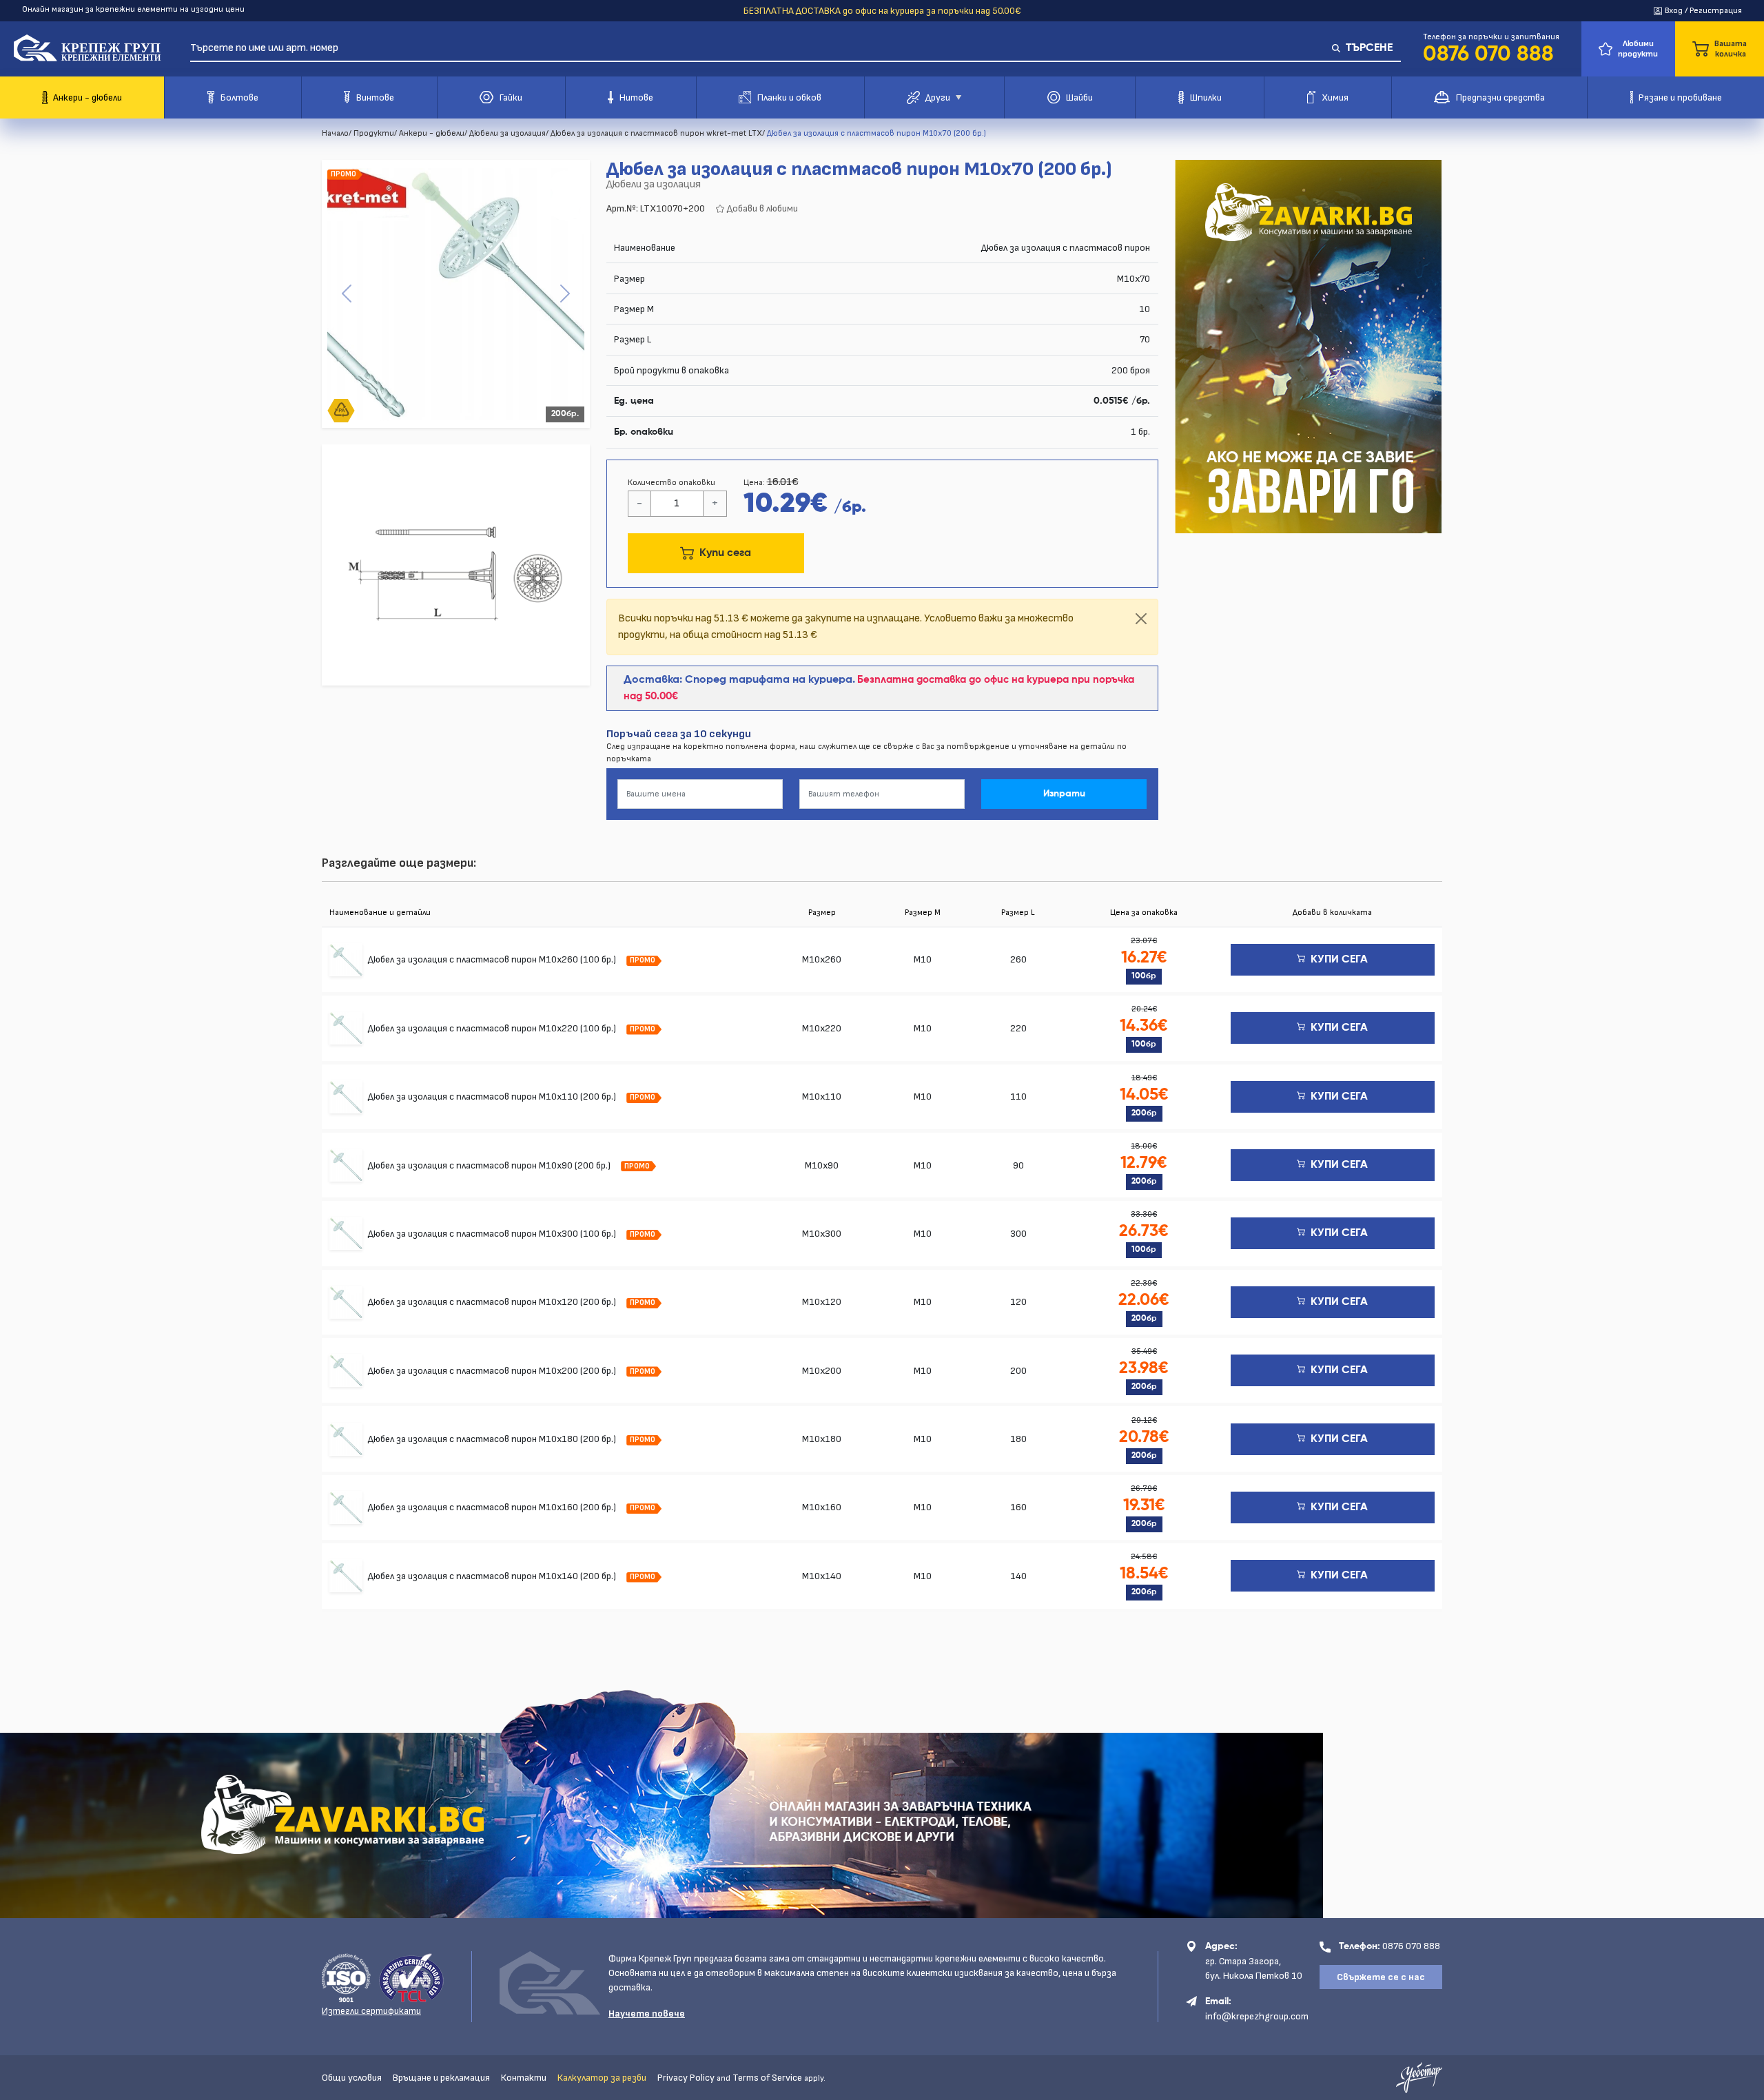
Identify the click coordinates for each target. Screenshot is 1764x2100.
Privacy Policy (686, 2078)
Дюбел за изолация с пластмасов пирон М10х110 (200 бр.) (493, 1097)
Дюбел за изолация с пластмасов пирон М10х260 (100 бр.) (493, 959)
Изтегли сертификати (371, 2011)
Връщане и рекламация (441, 2078)
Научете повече (647, 2014)
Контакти (524, 2078)
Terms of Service (767, 2078)
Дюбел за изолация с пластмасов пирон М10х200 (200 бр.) (493, 1371)
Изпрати (1064, 794)
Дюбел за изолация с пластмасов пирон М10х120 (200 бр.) (493, 1302)
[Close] (1141, 619)
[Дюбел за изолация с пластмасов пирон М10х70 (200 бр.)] (456, 294)
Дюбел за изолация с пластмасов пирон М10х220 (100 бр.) (493, 1028)
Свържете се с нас (1381, 1977)
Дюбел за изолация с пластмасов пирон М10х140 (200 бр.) (493, 1576)
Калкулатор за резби (602, 2078)
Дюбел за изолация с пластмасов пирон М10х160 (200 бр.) (493, 1507)
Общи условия (352, 2078)
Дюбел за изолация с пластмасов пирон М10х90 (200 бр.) (490, 1165)
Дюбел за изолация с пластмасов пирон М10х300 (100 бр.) (493, 1234)
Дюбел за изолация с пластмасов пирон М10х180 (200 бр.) (493, 1439)
